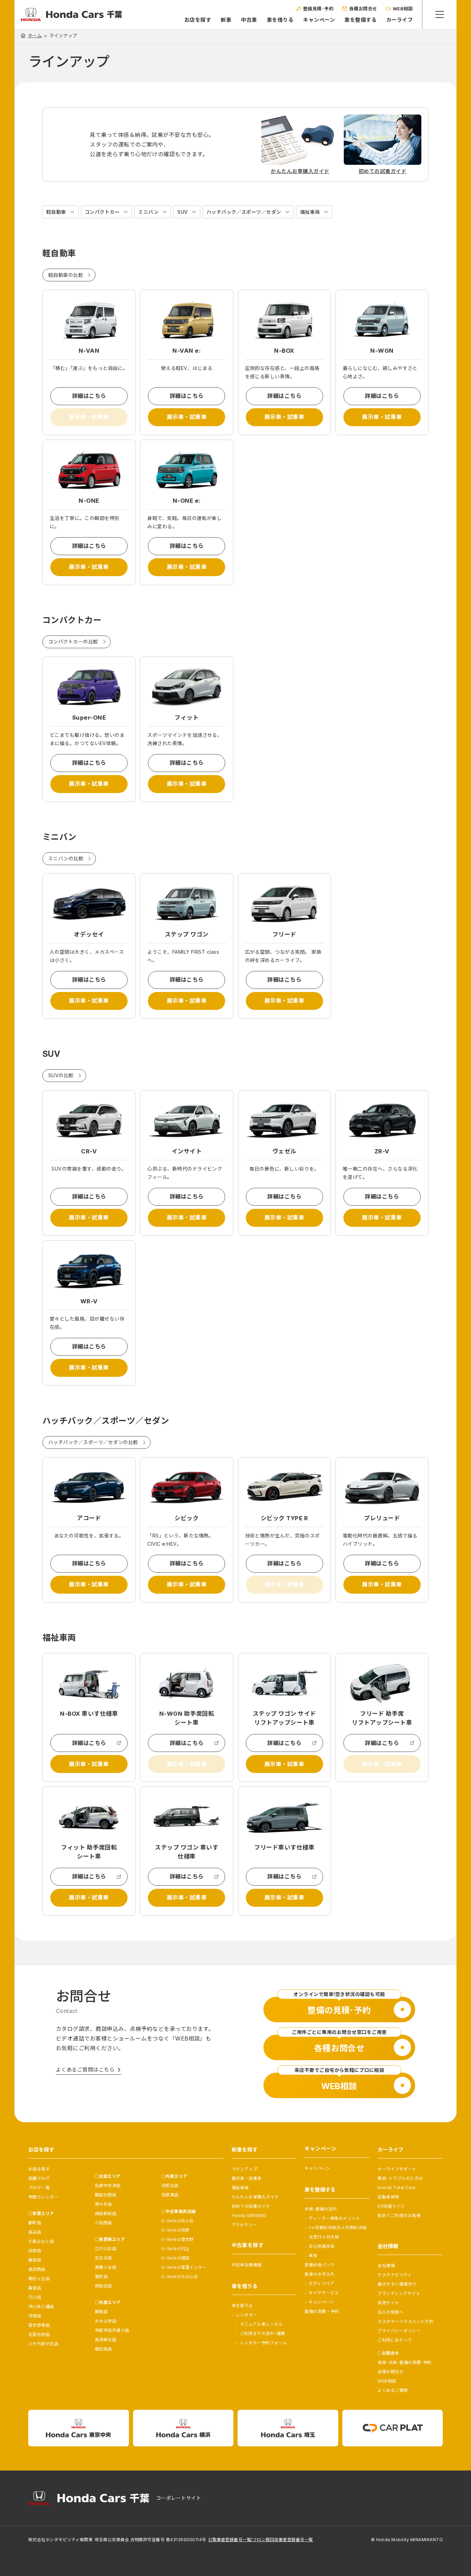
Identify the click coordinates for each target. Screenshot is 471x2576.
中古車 (249, 20)
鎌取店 (101, 2312)
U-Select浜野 (176, 2230)
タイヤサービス (324, 2293)
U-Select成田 (176, 2258)
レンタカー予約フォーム (264, 2343)
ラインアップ (245, 2169)
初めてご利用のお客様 (399, 2216)
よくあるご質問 (393, 2390)
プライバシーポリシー (399, 2331)
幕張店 (35, 2288)
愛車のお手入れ (319, 2274)
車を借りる (280, 20)
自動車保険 (388, 2197)
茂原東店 (170, 2195)
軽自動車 (56, 212)
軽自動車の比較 (66, 275)
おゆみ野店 (106, 2321)
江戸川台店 (106, 2249)
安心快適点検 (322, 2246)
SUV (182, 212)
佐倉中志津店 (108, 2186)
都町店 (35, 2223)
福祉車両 (310, 212)
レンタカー (247, 2315)
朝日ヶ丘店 (39, 2279)
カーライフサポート (397, 2169)
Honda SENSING (249, 2216)
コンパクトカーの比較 (73, 642)
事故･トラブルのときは (400, 2178)
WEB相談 (387, 2381)
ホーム (35, 36)
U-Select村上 (176, 2249)
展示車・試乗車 (187, 417)
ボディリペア (321, 2283)
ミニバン (148, 212)
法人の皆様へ (390, 2312)
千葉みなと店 (41, 2241)
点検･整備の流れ (321, 2209)
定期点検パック (319, 2265)
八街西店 (103, 2223)
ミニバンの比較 (66, 858)
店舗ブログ (39, 2178)
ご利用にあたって (395, 2340)
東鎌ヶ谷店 (106, 2267)
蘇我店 (35, 2260)
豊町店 (101, 2277)
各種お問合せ (390, 2372)
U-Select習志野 (178, 2239)
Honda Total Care (397, 2188)
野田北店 (103, 2286)
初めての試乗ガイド (251, 2206)
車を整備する (360, 20)
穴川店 (35, 2297)
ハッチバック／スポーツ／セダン (244, 212)
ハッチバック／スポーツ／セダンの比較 (93, 1442)
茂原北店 (170, 2186)
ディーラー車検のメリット (334, 2218)
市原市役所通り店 (112, 2330)
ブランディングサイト (399, 2293)
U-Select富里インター (184, 2267)
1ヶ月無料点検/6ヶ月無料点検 (338, 2228)
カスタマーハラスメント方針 (405, 2321)
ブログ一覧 (39, 2188)
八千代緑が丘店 (43, 2344)
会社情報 (386, 2266)
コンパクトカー (102, 212)
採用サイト (388, 2303)
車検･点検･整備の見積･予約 (405, 2362)
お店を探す (198, 20)
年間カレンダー (43, 2197)
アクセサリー (244, 2225)
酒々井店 (103, 2204)
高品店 (35, 2232)
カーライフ (399, 20)
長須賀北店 (106, 2340)
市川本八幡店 (41, 2307)
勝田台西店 (106, 2195)
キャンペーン (319, 20)
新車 (226, 20)
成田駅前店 (106, 2213)
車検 (313, 2256)
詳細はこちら (89, 396)
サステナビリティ (395, 2275)
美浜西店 (37, 2269)
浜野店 (35, 2251)
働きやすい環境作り (397, 2284)
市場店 (35, 2316)
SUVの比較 (61, 1075)
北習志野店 (39, 2334)
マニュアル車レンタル (262, 2324)
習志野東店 (39, 2325)
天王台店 (103, 2258)
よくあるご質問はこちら (85, 2070)
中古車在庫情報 (247, 2265)
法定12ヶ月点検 (324, 2237)
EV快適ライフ (391, 2206)
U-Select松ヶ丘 (178, 2221)
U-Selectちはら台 (180, 2277)
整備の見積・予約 (322, 2311)
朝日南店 (103, 2349)
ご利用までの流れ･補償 (263, 2333)
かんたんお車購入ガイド (255, 2197)
